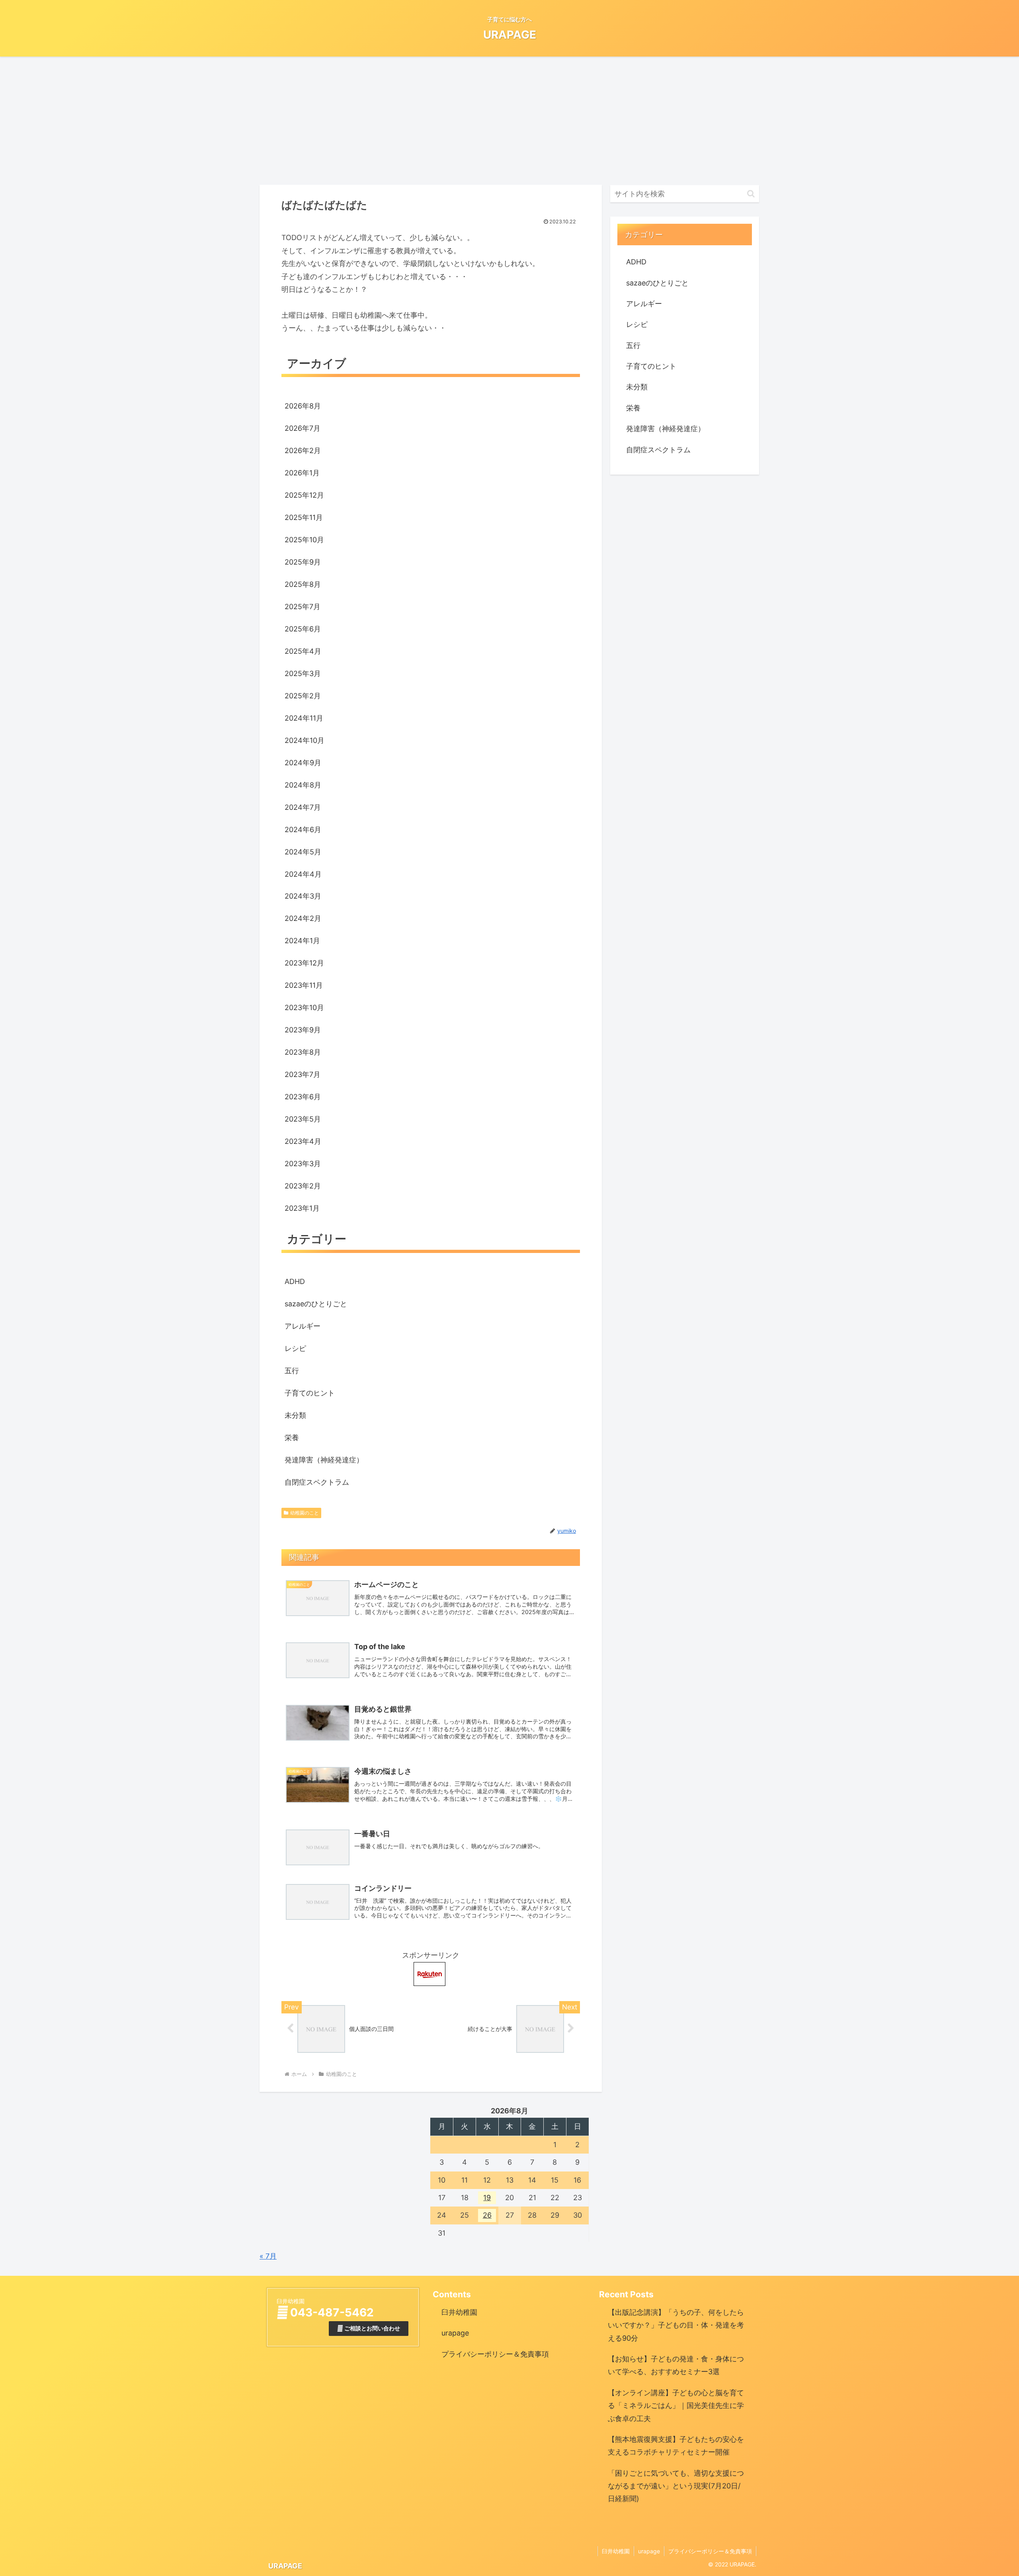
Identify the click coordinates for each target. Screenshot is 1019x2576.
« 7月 (268, 2256)
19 (487, 2198)
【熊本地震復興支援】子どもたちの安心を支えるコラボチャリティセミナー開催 (676, 2446)
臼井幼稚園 (459, 2312)
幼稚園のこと (305, 1513)
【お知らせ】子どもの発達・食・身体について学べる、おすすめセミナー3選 (676, 2365)
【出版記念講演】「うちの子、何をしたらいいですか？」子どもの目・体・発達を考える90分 (676, 2325)
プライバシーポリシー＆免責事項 (495, 2354)
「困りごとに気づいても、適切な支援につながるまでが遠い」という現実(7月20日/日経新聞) (676, 2486)
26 (487, 2215)
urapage (455, 2333)
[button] (751, 194)
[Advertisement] (509, 119)
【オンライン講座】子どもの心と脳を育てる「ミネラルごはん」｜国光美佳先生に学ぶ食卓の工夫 (676, 2406)
